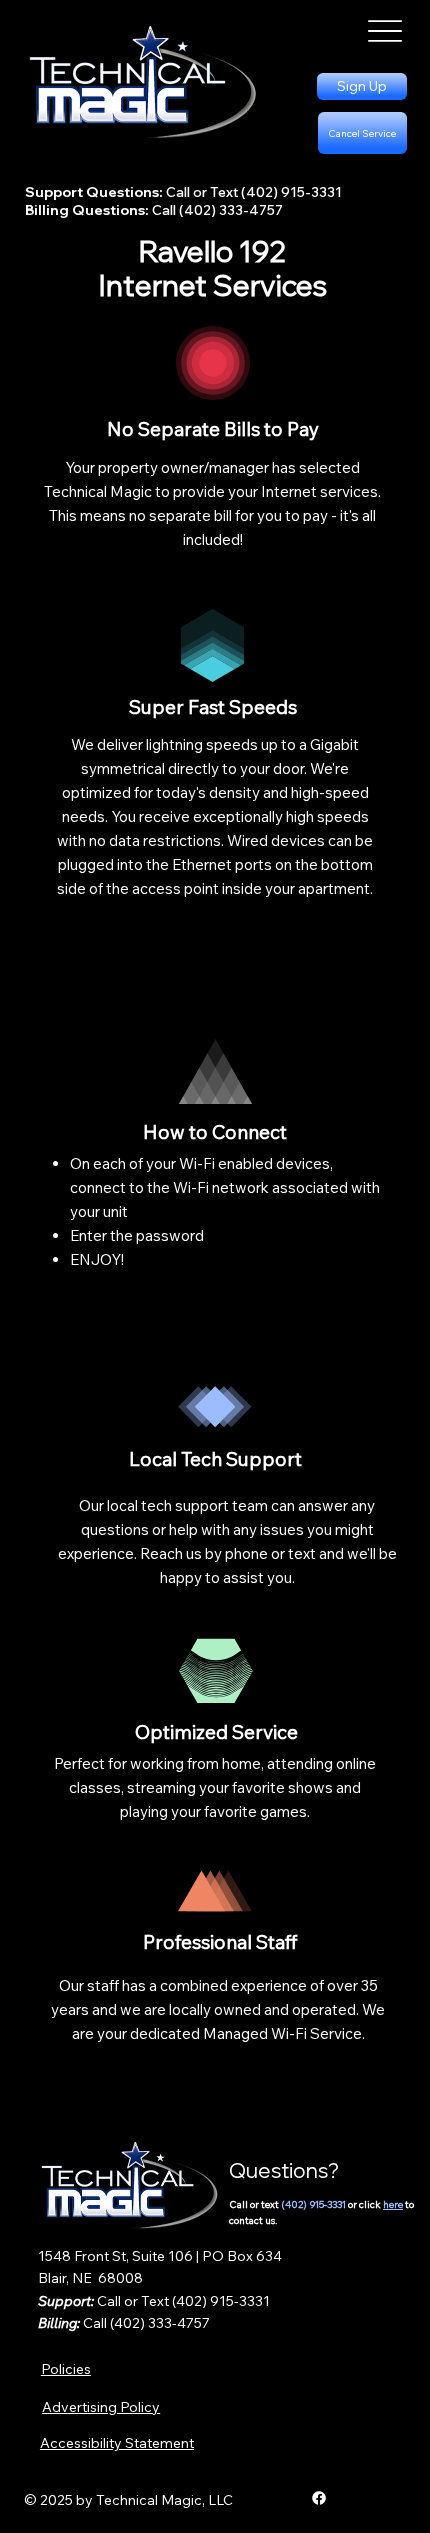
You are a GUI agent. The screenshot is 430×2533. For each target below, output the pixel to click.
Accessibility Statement (117, 2443)
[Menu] (385, 31)
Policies (66, 2369)
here (393, 2204)
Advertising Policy (101, 2407)
